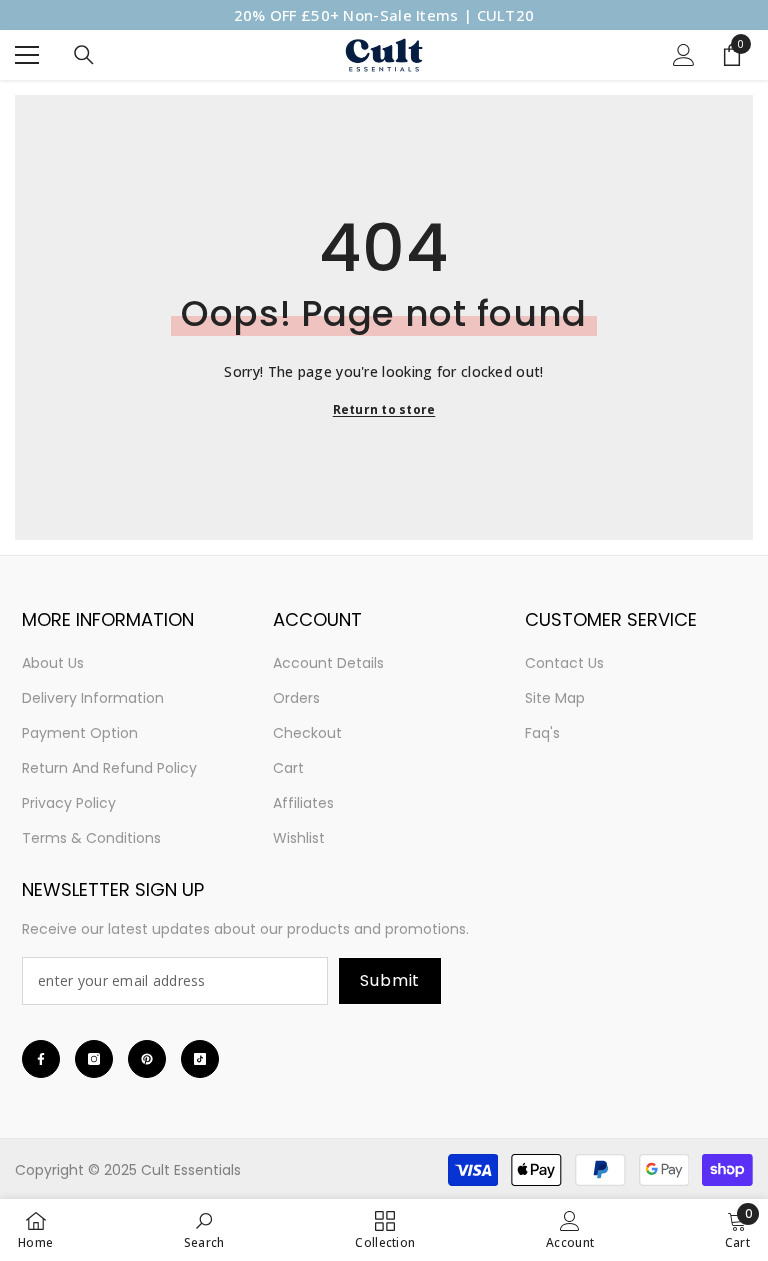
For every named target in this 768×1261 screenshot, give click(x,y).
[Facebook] (41, 1059)
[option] (384, 15)
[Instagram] (94, 1059)
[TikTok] (200, 1059)
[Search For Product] (84, 55)
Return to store (384, 409)
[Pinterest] (147, 1059)
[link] (204, 1229)
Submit (390, 980)
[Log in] (684, 55)
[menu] (27, 55)
